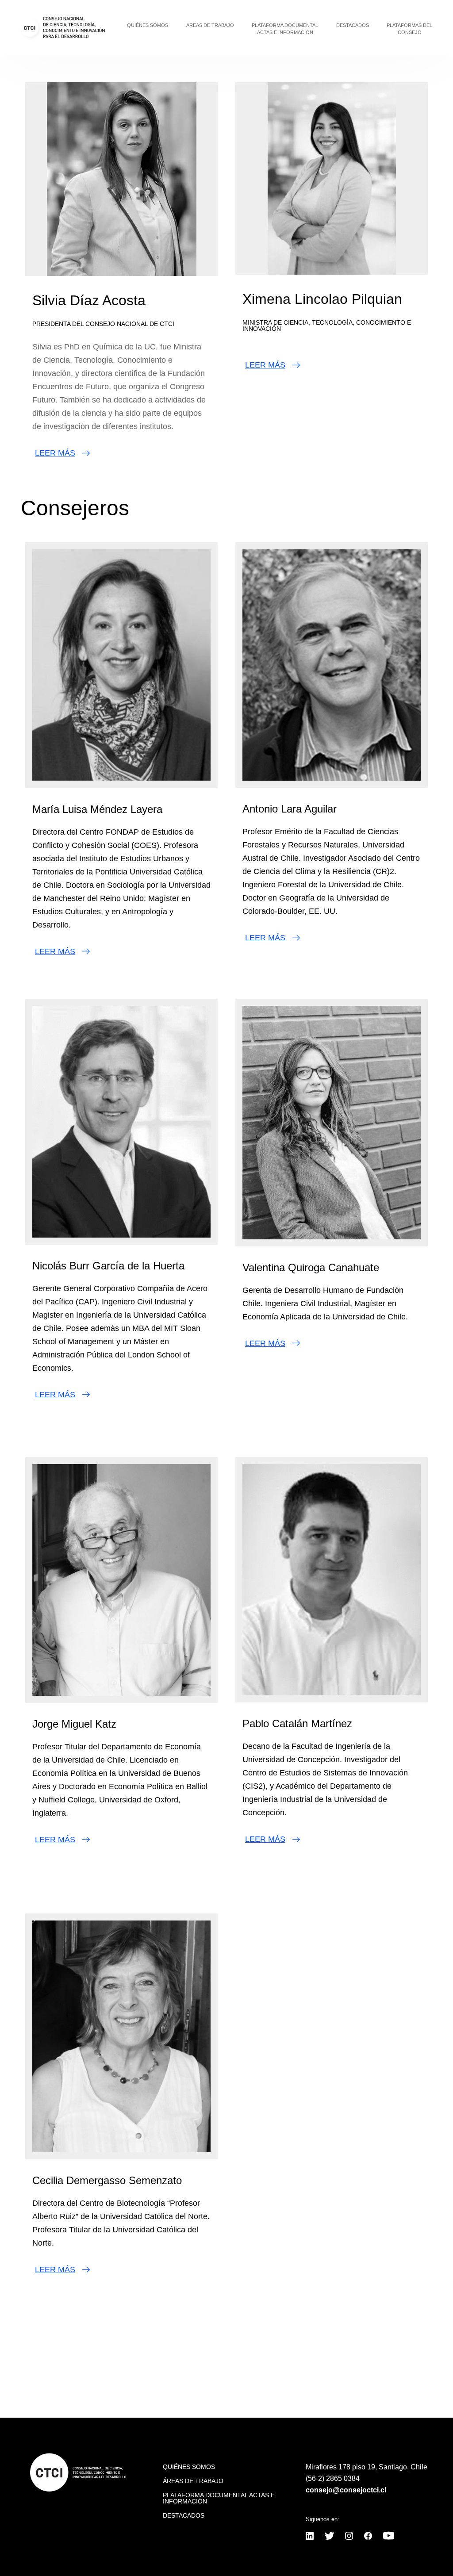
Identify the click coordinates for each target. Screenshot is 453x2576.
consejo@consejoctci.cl (346, 2490)
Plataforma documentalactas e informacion (285, 29)
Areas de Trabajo (210, 25)
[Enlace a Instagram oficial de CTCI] (349, 2537)
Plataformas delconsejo (409, 29)
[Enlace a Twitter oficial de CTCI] (329, 2537)
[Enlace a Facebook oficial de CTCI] (368, 2537)
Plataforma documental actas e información (219, 2498)
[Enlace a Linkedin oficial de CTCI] (310, 2537)
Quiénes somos (148, 25)
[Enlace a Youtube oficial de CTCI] (389, 2537)
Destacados (353, 25)
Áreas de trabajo (193, 2481)
